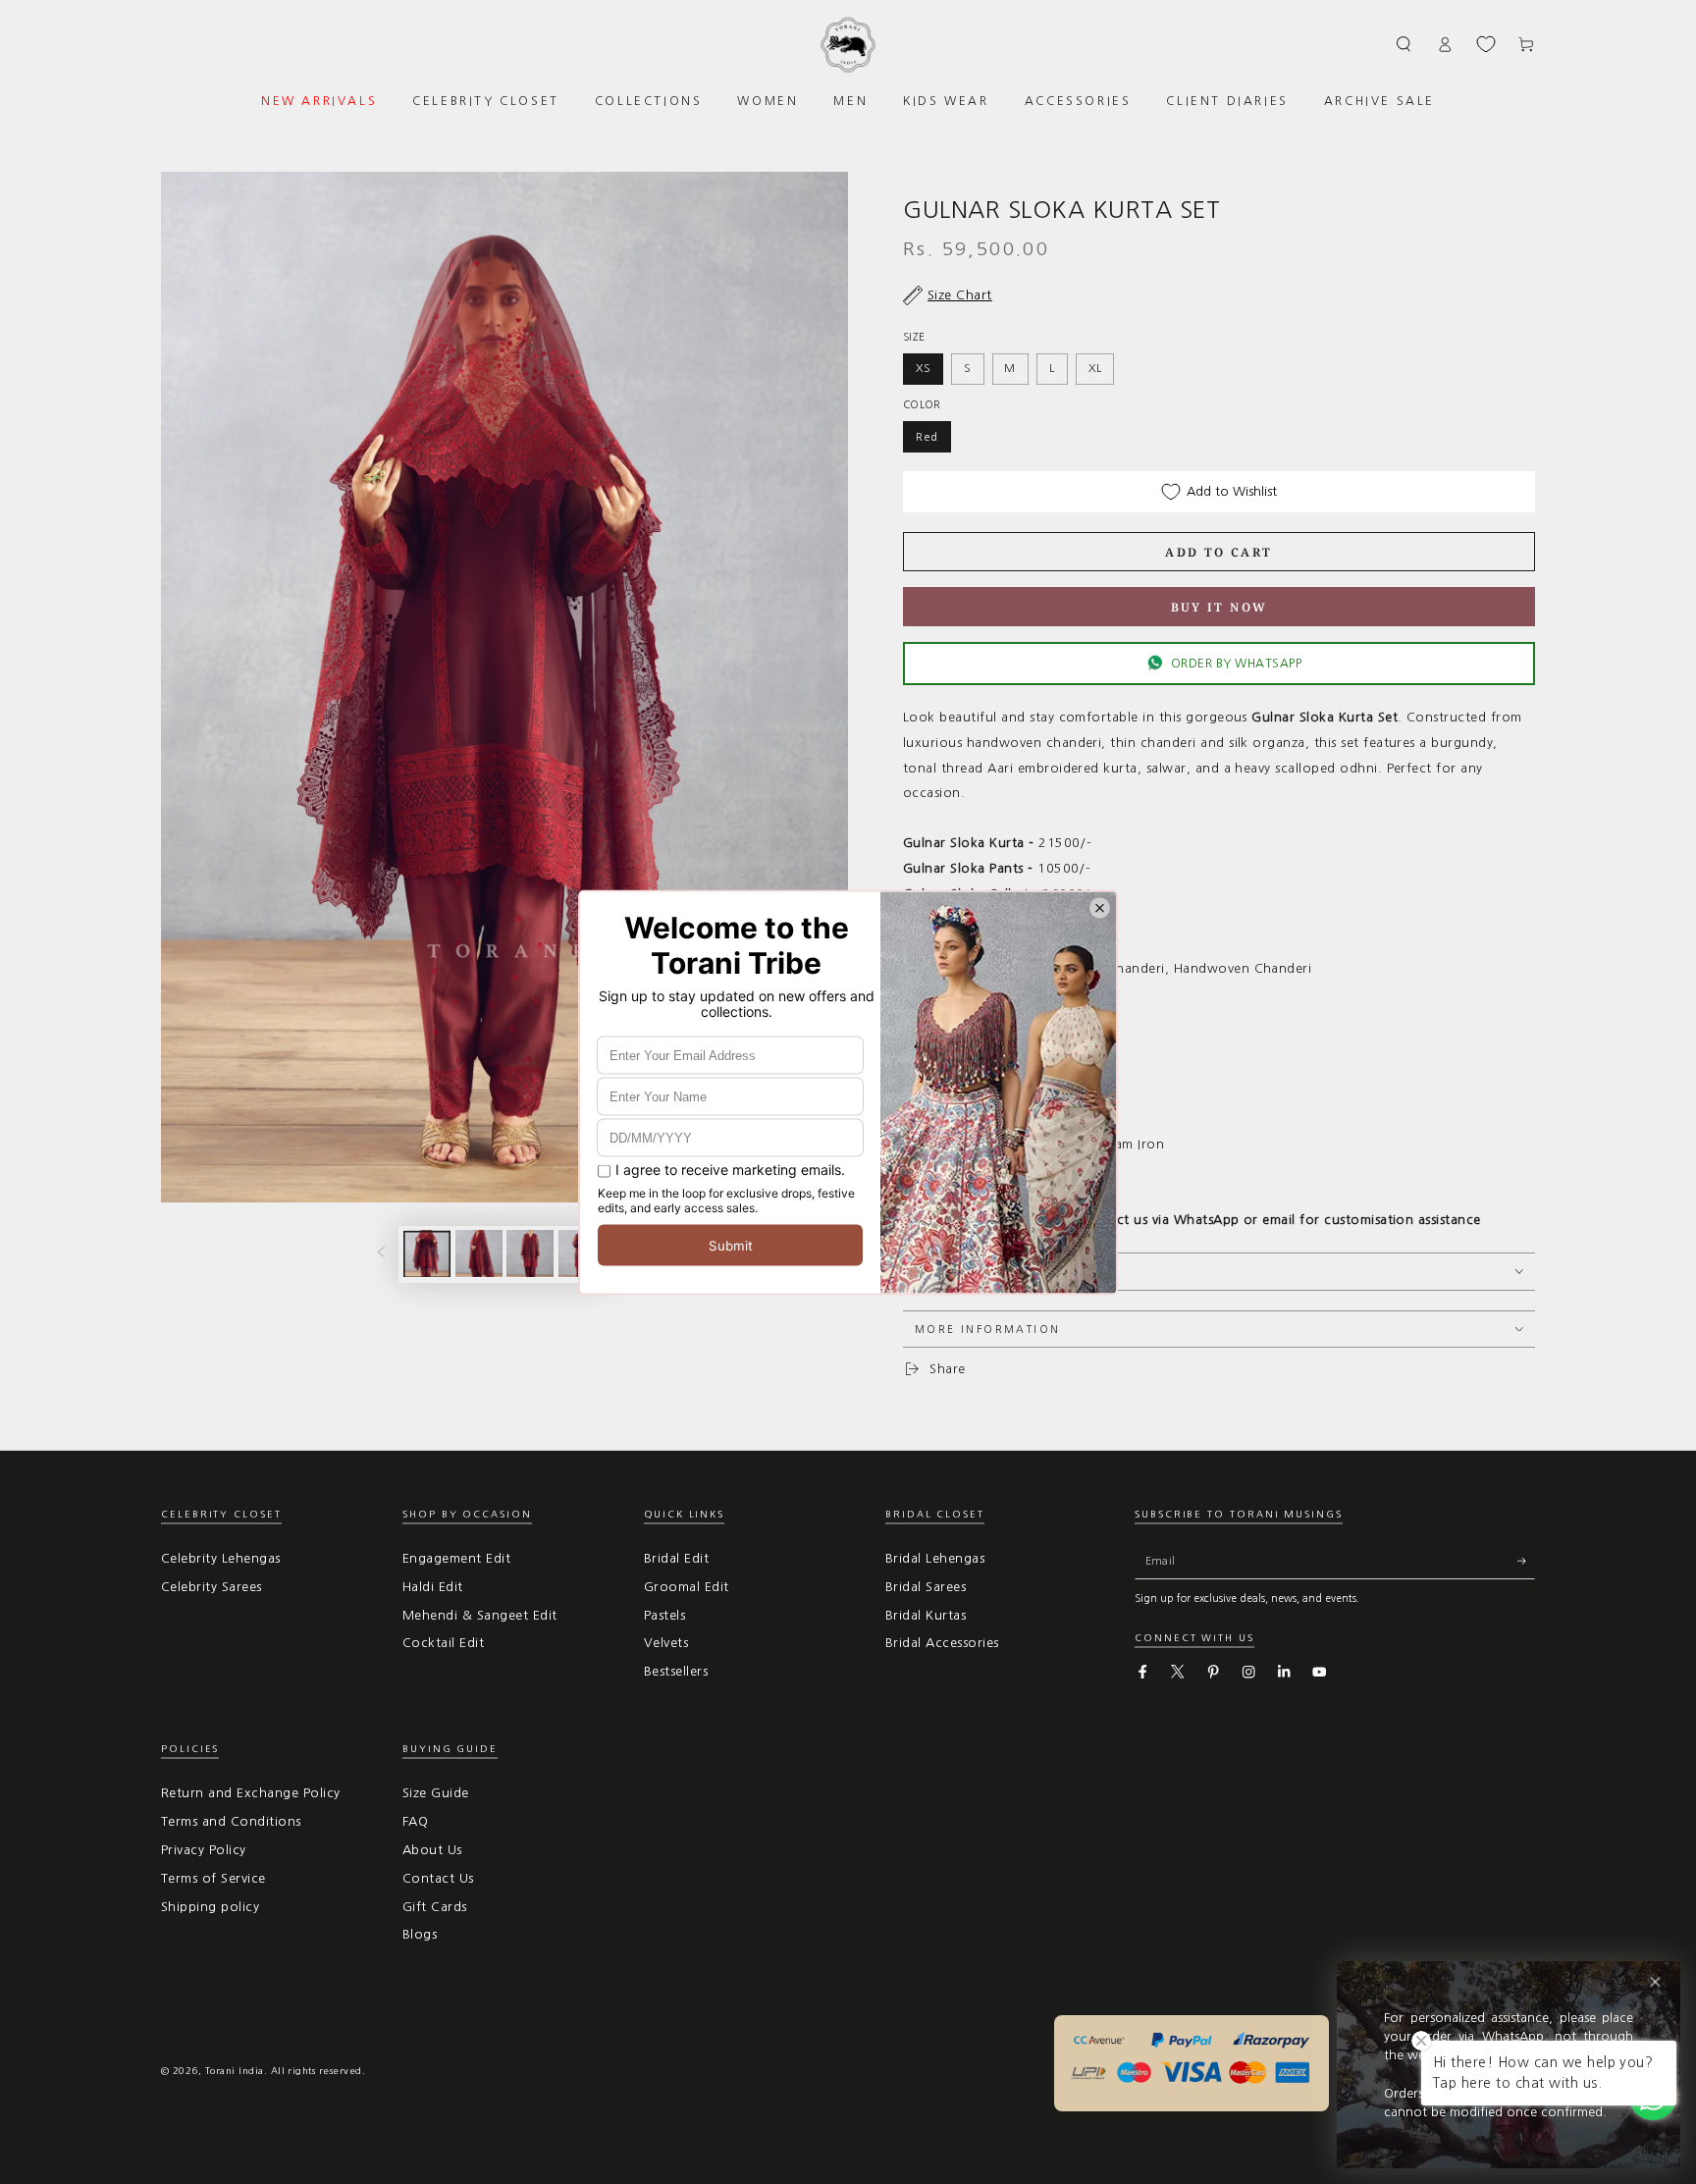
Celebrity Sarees (212, 1587)
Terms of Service (213, 1878)
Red (927, 437)
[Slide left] (381, 1254)
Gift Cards (435, 1907)
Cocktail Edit (443, 1643)
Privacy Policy (204, 1850)
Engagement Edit (456, 1558)
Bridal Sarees (926, 1587)
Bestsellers (676, 1671)
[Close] (1655, 1982)
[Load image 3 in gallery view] (530, 1253)
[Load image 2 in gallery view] (479, 1253)
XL (1095, 368)
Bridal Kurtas (926, 1615)
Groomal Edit (687, 1587)
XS (924, 368)
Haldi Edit (433, 1587)
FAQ (415, 1821)
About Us (432, 1850)
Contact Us (438, 1878)
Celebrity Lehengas (221, 1558)
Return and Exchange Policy (250, 1793)
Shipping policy (210, 1907)
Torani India (235, 2071)
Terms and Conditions (231, 1821)
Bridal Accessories (942, 1643)
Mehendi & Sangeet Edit (480, 1615)
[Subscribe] (1526, 1561)
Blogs (420, 1934)
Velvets (666, 1643)
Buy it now (1219, 607)
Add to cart (1219, 552)
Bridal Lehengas (935, 1558)
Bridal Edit (676, 1558)
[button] (1404, 44)
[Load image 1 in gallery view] (427, 1253)
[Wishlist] (1486, 44)
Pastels (664, 1615)
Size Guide (436, 1793)
